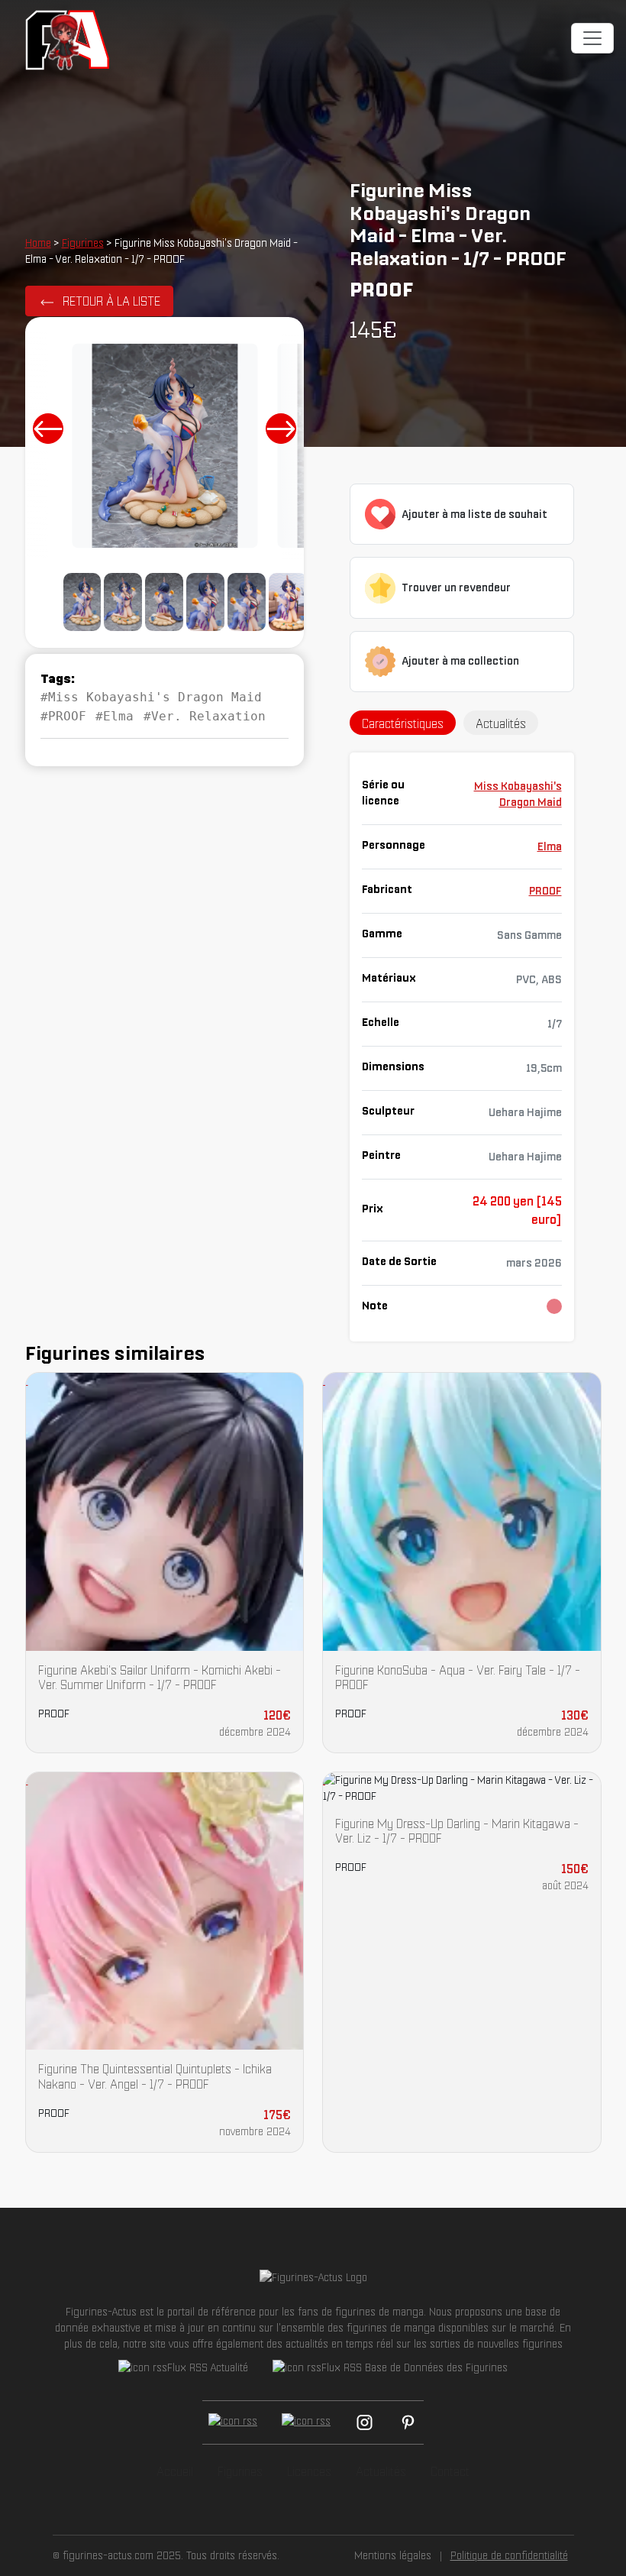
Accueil (175, 2471)
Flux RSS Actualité (208, 2367)
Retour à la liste (111, 301)
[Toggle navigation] (592, 38)
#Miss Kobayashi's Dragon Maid (151, 697)
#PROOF (63, 716)
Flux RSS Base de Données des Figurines (415, 2367)
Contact (450, 2471)
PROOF (545, 891)
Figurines (83, 243)
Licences (309, 2471)
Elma (550, 846)
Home (38, 243)
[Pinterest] (408, 2422)
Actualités (381, 2471)
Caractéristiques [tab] (403, 723)
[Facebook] (233, 2422)
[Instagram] (365, 2422)
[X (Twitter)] (306, 2422)
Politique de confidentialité (509, 2555)
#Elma (115, 716)
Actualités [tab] (501, 723)
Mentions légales (393, 2555)
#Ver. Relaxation (205, 716)
